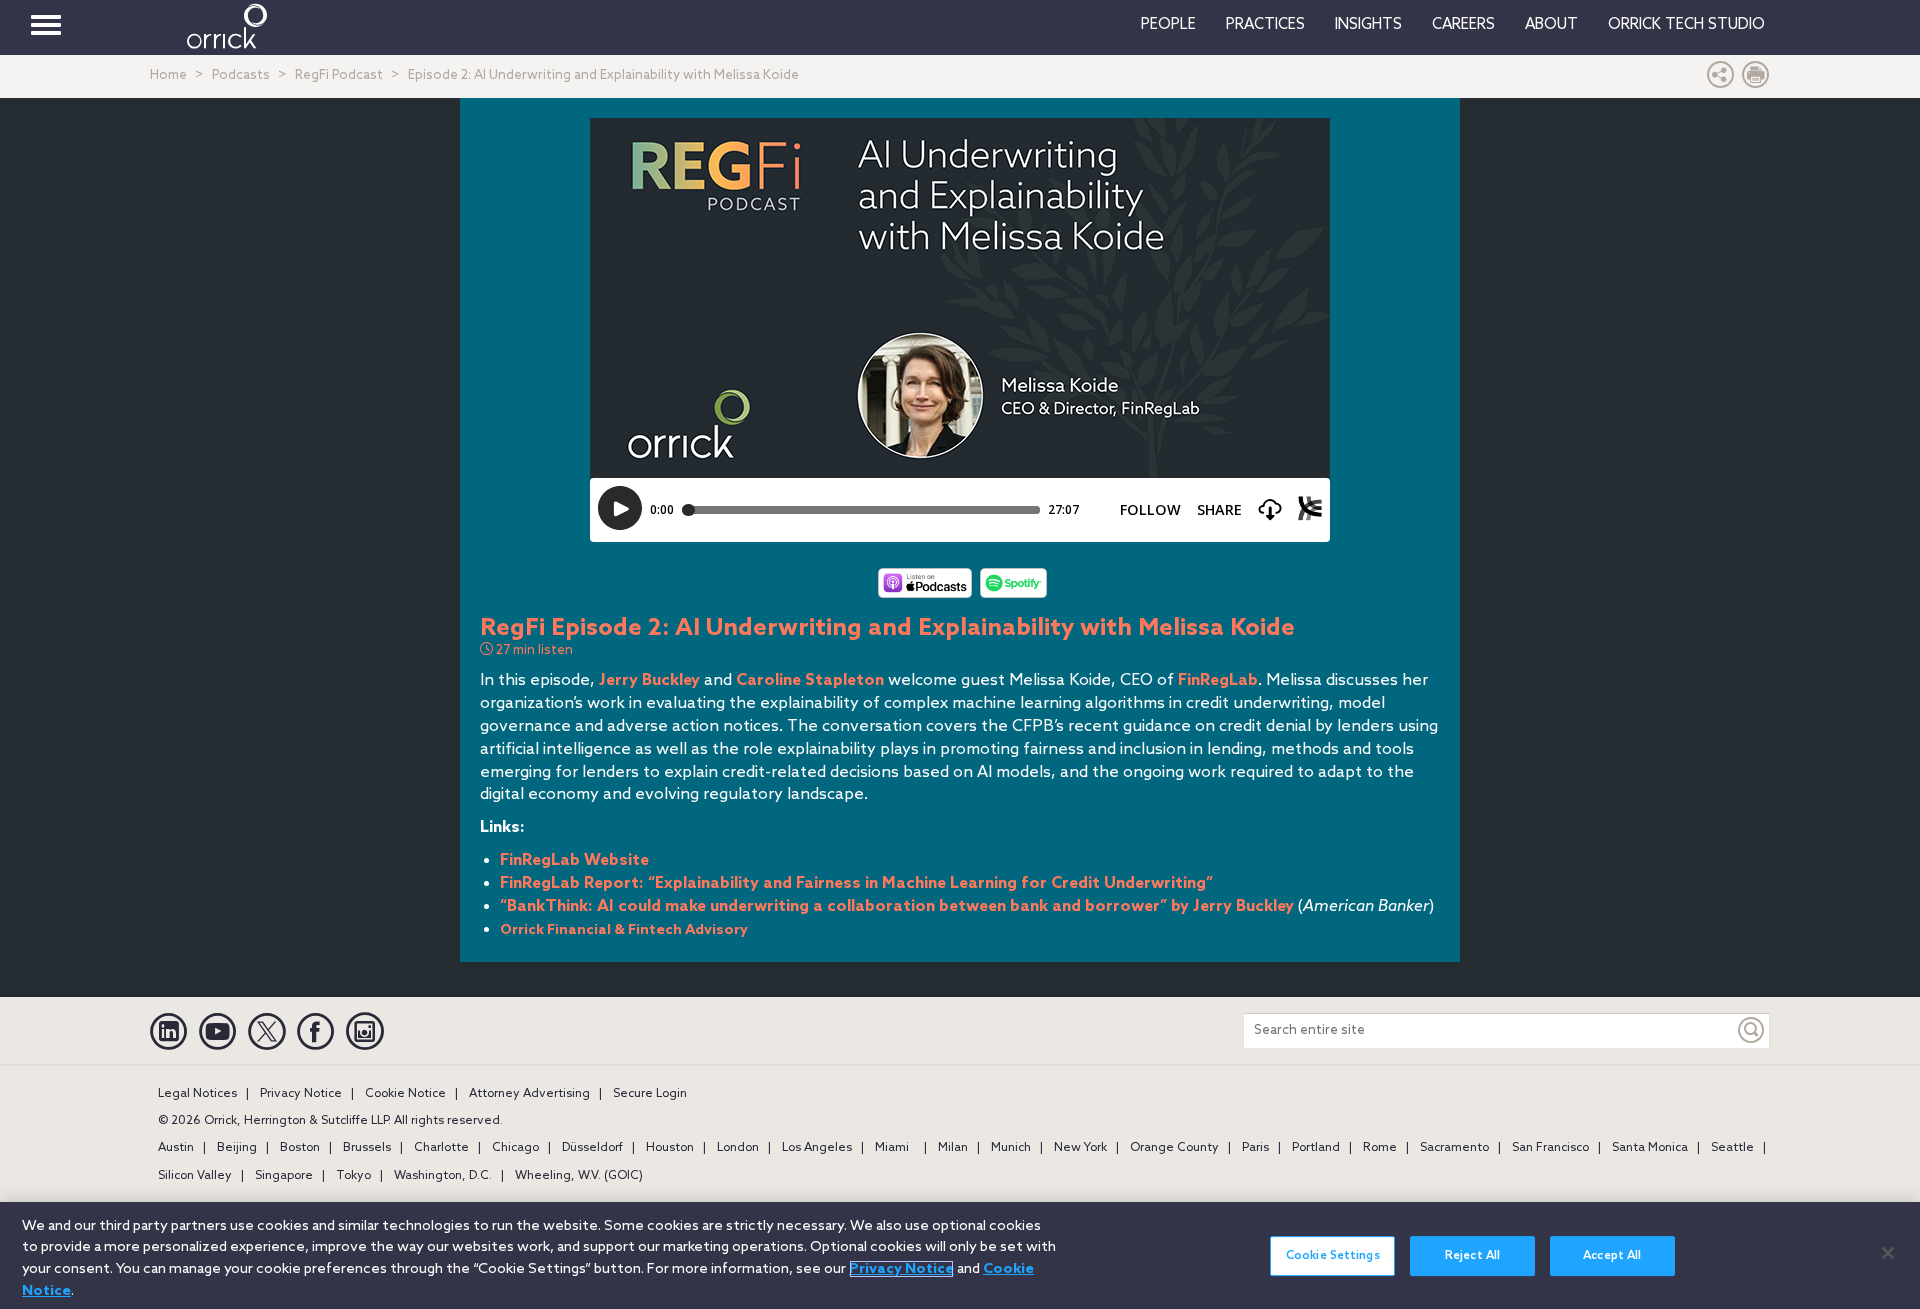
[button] (1721, 79)
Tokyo (353, 1176)
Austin (176, 1148)
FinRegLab (1218, 680)
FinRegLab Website (574, 860)
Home (168, 75)
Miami (892, 1148)
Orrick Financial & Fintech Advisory (624, 930)
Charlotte (441, 1148)
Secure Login (650, 1094)
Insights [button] (1368, 25)
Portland (1316, 1148)
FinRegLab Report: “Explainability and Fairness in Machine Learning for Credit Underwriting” (856, 883)
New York (1080, 1148)
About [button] (1551, 25)
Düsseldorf (592, 1148)
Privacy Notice (301, 1094)
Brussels (367, 1148)
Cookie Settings (1333, 1256)
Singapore (284, 1176)
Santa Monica (1650, 1148)
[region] (960, 1255)
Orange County (1174, 1148)
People (1168, 25)
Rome (1380, 1148)
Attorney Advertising (529, 1094)
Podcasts (241, 75)
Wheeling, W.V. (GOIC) (579, 1176)
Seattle (1732, 1148)
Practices (1265, 25)
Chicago (515, 1148)
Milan (953, 1148)
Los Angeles (817, 1148)
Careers (1463, 25)
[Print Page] (1756, 79)
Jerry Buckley (649, 680)
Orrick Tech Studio (1686, 25)
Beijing (237, 1148)
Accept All (1612, 1256)
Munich (1011, 1148)
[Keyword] (1752, 1030)
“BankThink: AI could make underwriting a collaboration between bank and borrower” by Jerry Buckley (897, 906)
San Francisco (1550, 1148)
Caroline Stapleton (810, 680)
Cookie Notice (405, 1094)
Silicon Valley (195, 1176)
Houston (670, 1148)
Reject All (1472, 1256)
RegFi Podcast (339, 75)
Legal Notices (197, 1094)
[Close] (1888, 1253)
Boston (300, 1148)
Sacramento (1454, 1148)
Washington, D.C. (443, 1176)
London (738, 1148)
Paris (1255, 1148)
